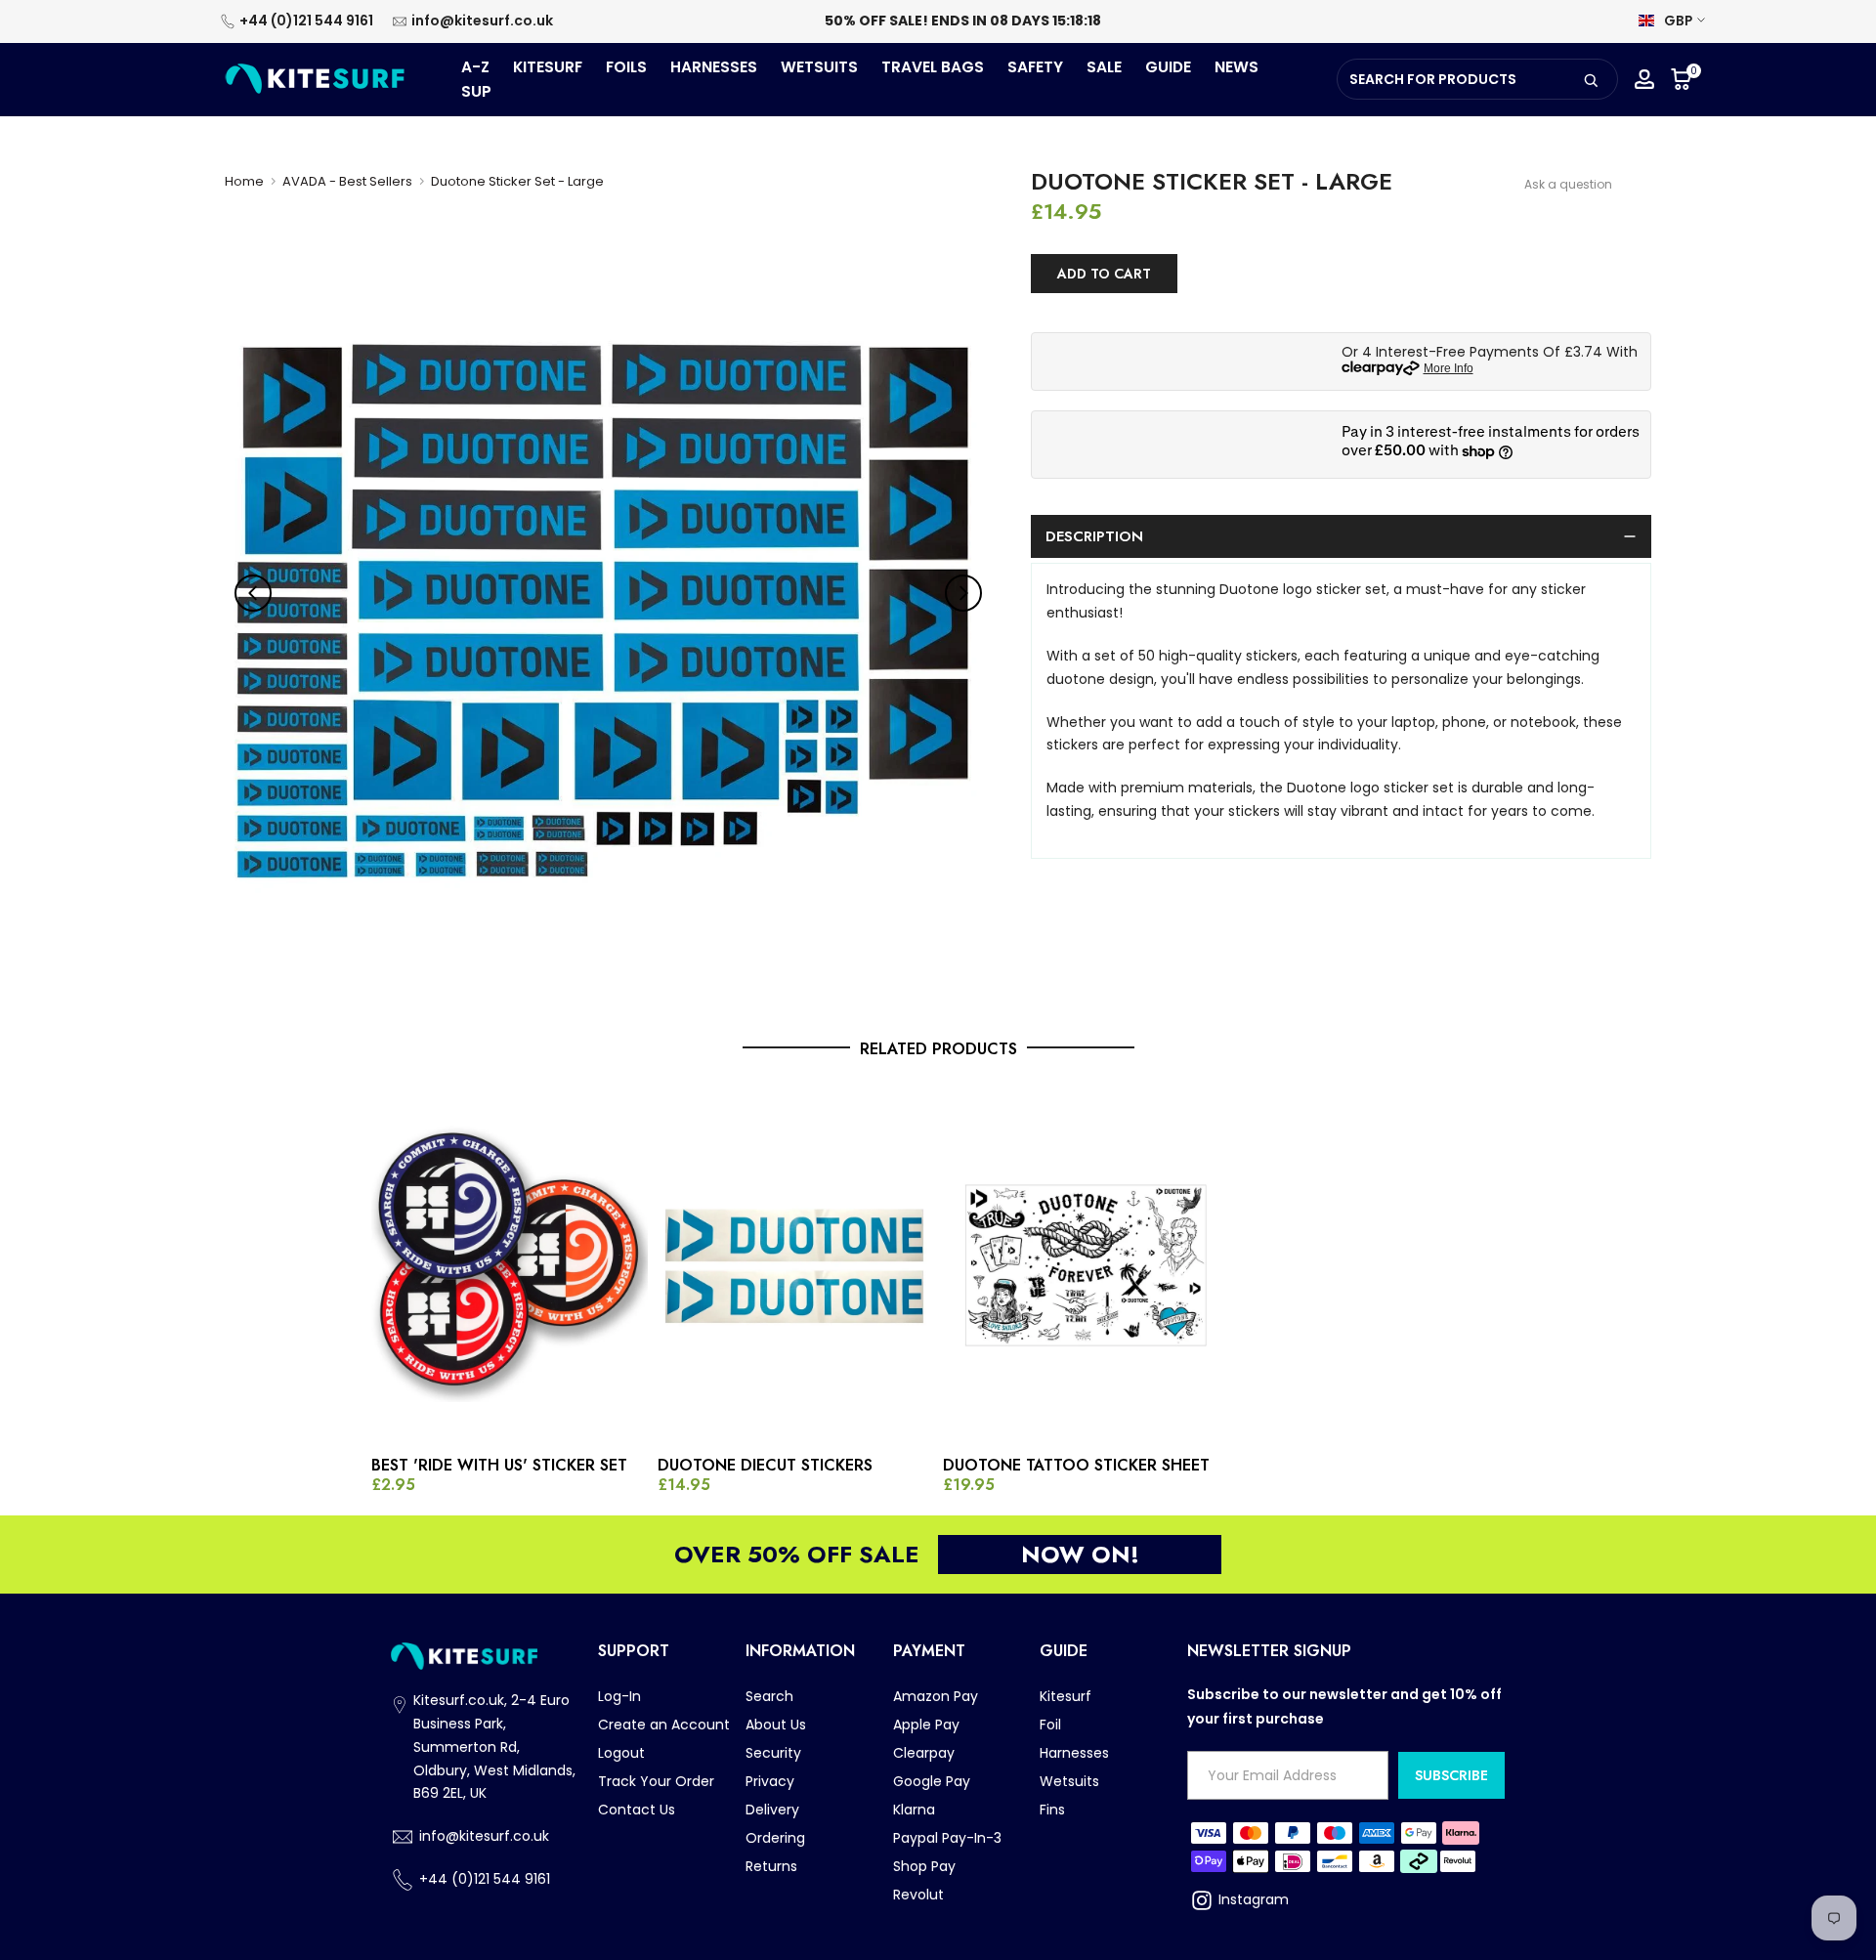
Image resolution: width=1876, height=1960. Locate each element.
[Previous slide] (253, 593)
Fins (1052, 1810)
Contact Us (637, 1810)
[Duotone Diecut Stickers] (796, 1264)
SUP (476, 91)
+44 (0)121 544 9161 (306, 21)
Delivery (772, 1810)
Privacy (770, 1781)
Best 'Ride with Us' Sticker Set (499, 1466)
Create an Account (664, 1725)
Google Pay (932, 1781)
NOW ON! (1080, 1554)
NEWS (1236, 67)
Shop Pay (924, 1866)
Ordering (775, 1838)
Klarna (914, 1810)
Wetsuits (1069, 1781)
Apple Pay (926, 1725)
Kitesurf (1066, 1696)
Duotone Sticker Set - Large (517, 181)
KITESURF (548, 67)
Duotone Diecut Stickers (765, 1466)
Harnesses (1074, 1753)
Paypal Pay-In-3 (947, 1838)
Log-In (619, 1696)
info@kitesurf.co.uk (482, 21)
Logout (621, 1753)
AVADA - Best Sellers (347, 181)
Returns (771, 1866)
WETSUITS (819, 67)
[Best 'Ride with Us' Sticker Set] (510, 1264)
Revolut (918, 1895)
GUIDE (1168, 67)
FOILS (626, 67)
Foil (1050, 1725)
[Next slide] (963, 593)
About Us (776, 1725)
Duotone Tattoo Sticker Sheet (1076, 1466)
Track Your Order (656, 1781)
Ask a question (1568, 184)
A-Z (475, 67)
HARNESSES (714, 67)
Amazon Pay (936, 1696)
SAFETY (1035, 67)
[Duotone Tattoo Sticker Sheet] (1081, 1264)
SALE (1104, 67)
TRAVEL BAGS (933, 67)
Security (773, 1753)
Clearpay (924, 1753)
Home (244, 181)
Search (769, 1696)
